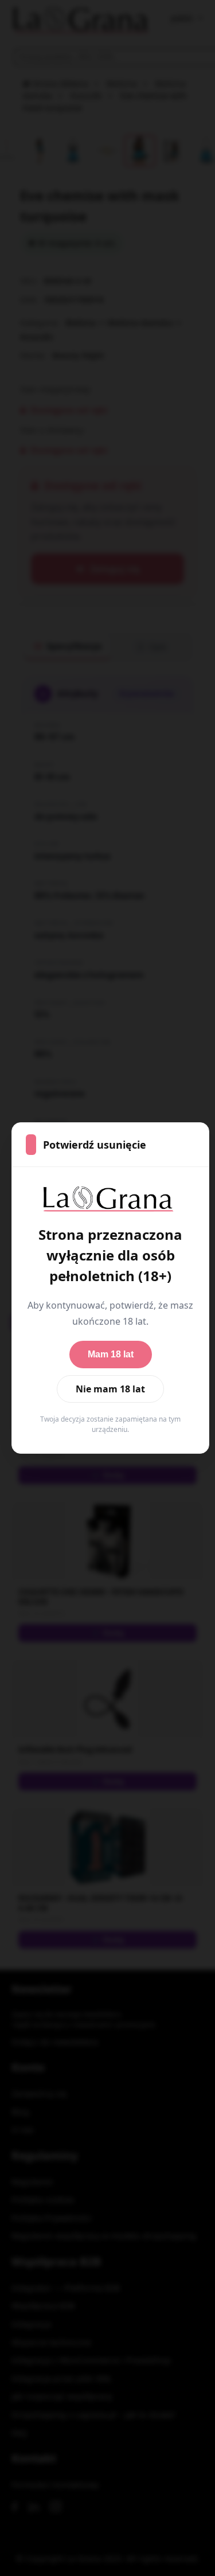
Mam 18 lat (111, 1354)
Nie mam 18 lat (110, 1389)
